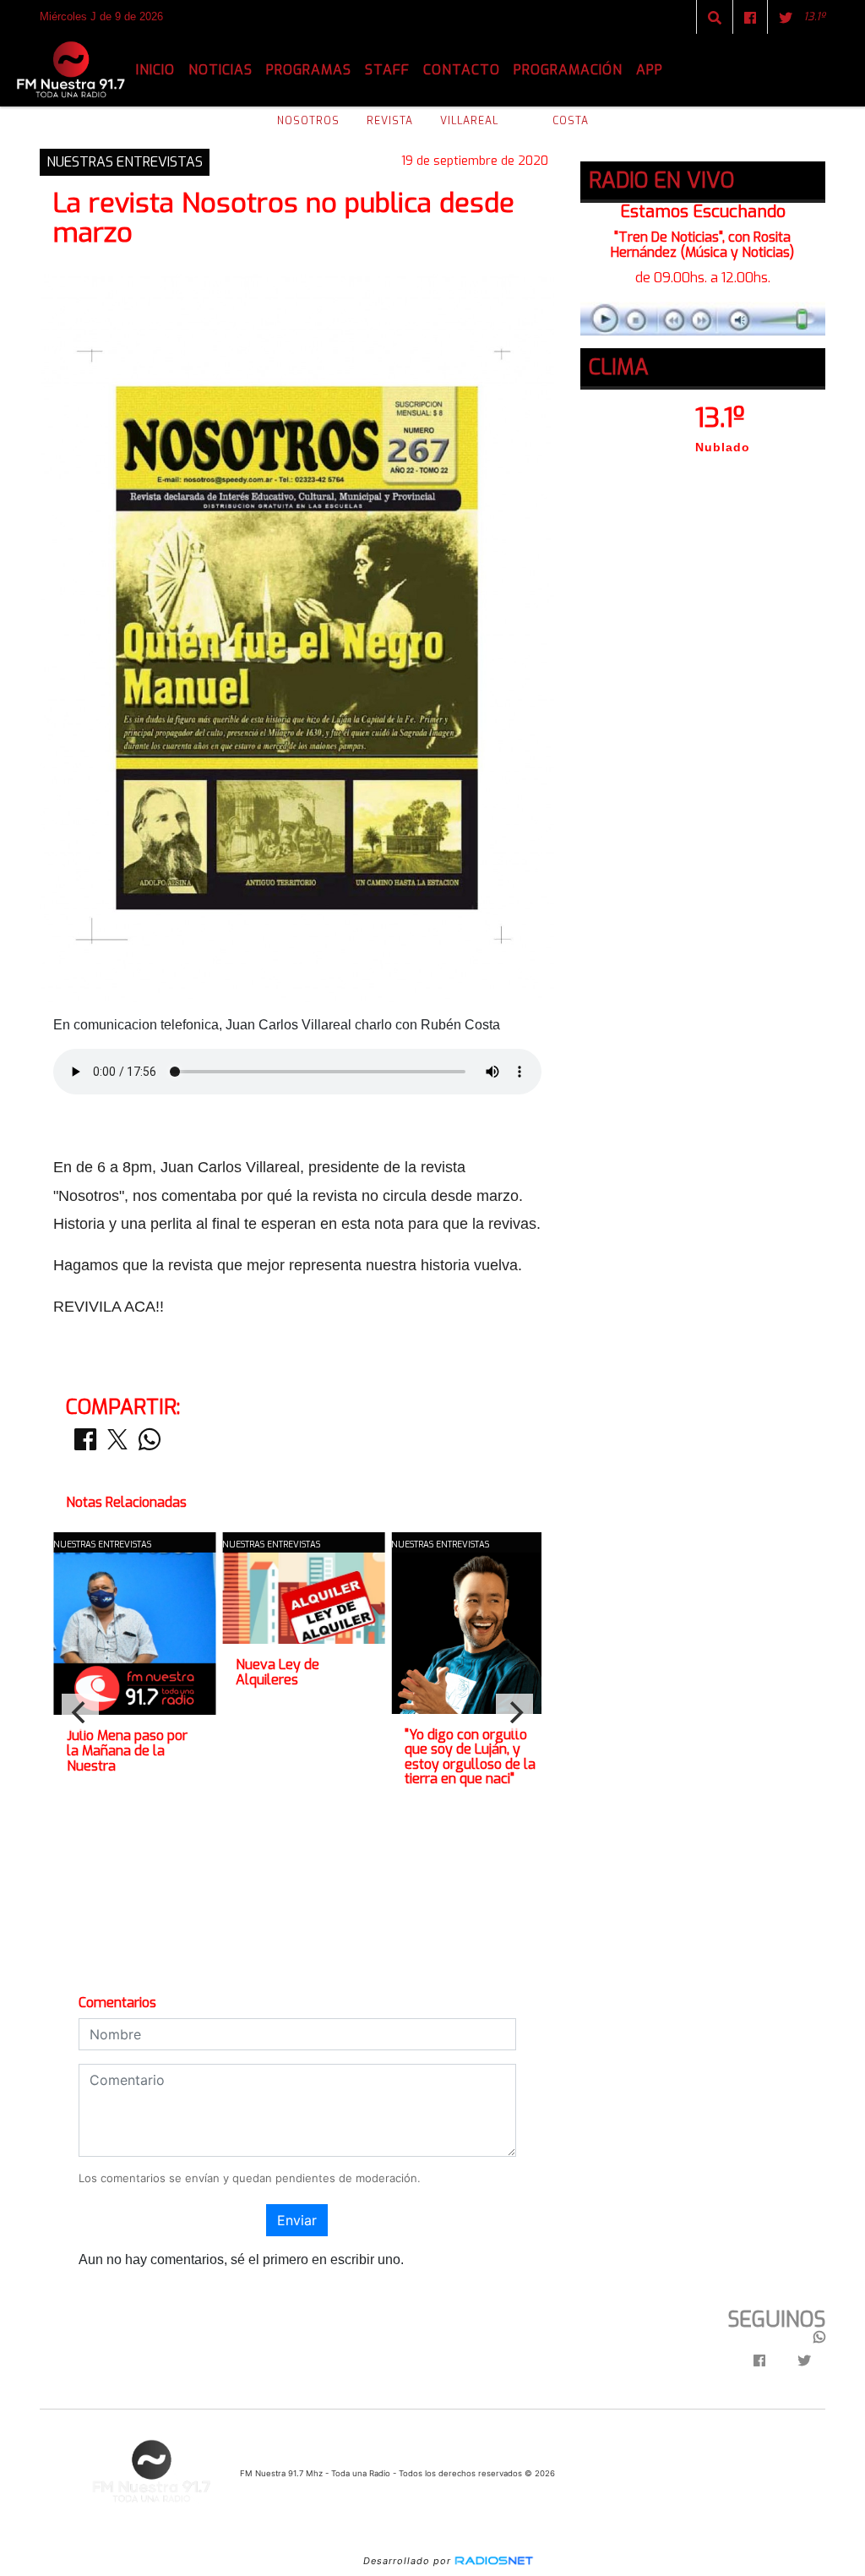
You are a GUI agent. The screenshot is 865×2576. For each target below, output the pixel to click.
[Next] (514, 1712)
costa (571, 121)
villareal (469, 121)
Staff (387, 70)
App (650, 70)
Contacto (462, 70)
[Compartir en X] (117, 1444)
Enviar (297, 2220)
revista (390, 121)
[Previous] (80, 1712)
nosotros (308, 121)
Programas (309, 70)
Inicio (155, 70)
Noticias (220, 70)
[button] (715, 18)
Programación (568, 70)
